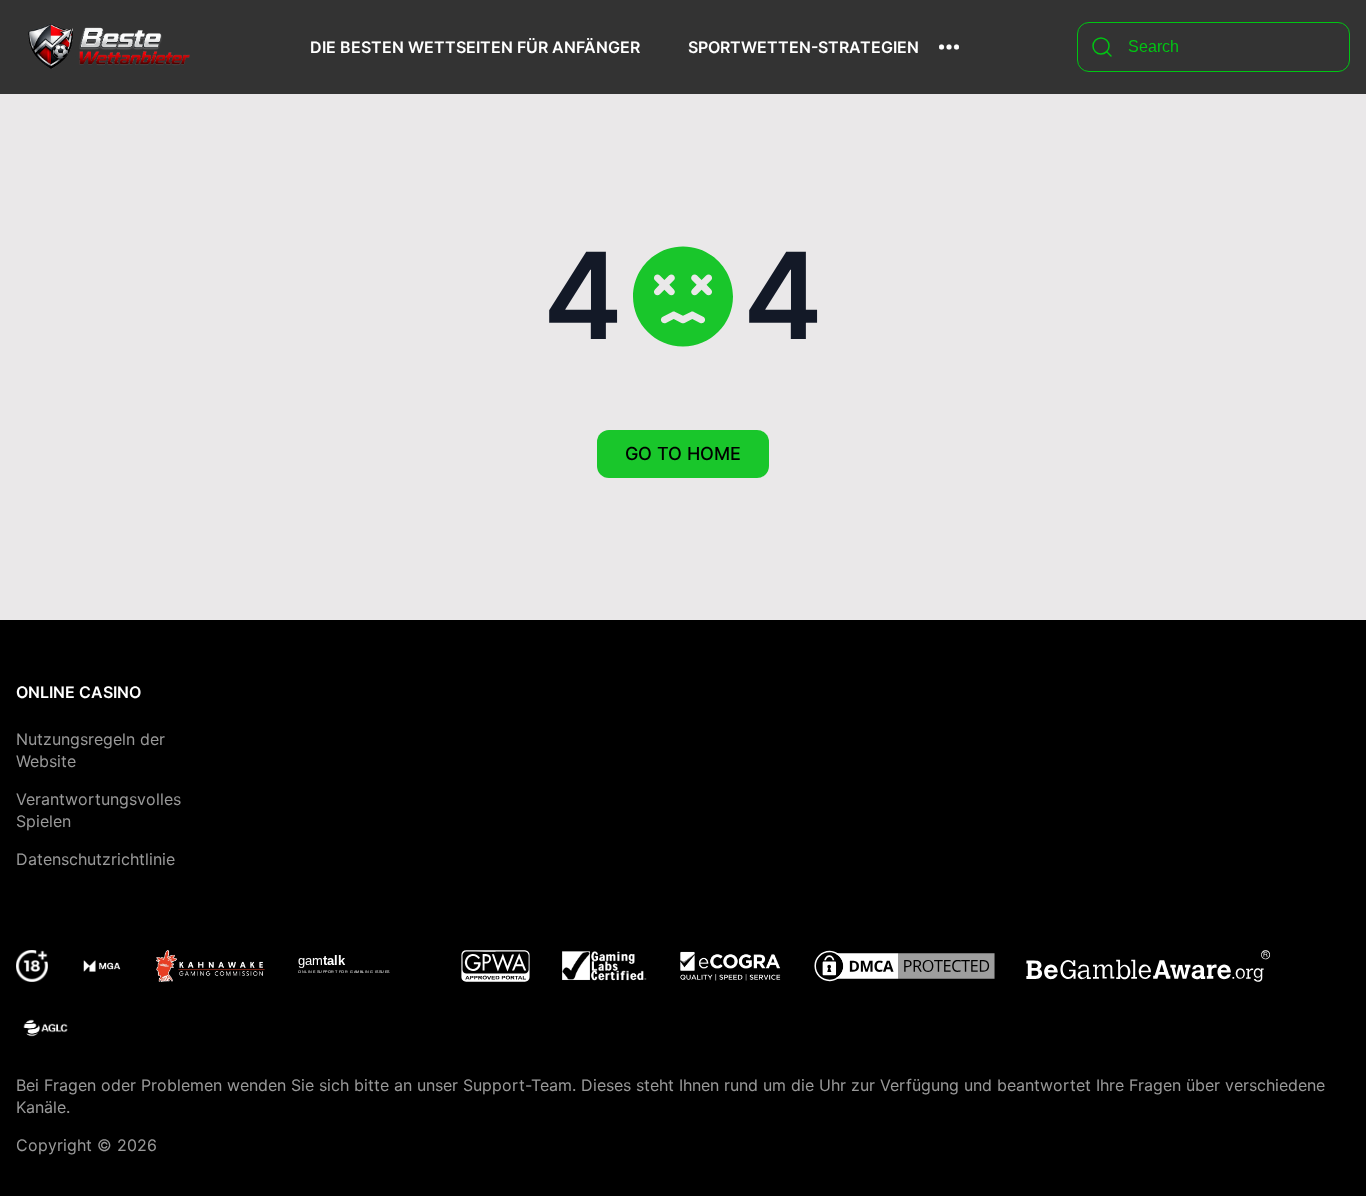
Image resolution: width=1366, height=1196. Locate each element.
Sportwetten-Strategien (803, 47)
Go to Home (683, 453)
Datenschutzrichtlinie (95, 859)
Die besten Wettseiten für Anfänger (475, 47)
